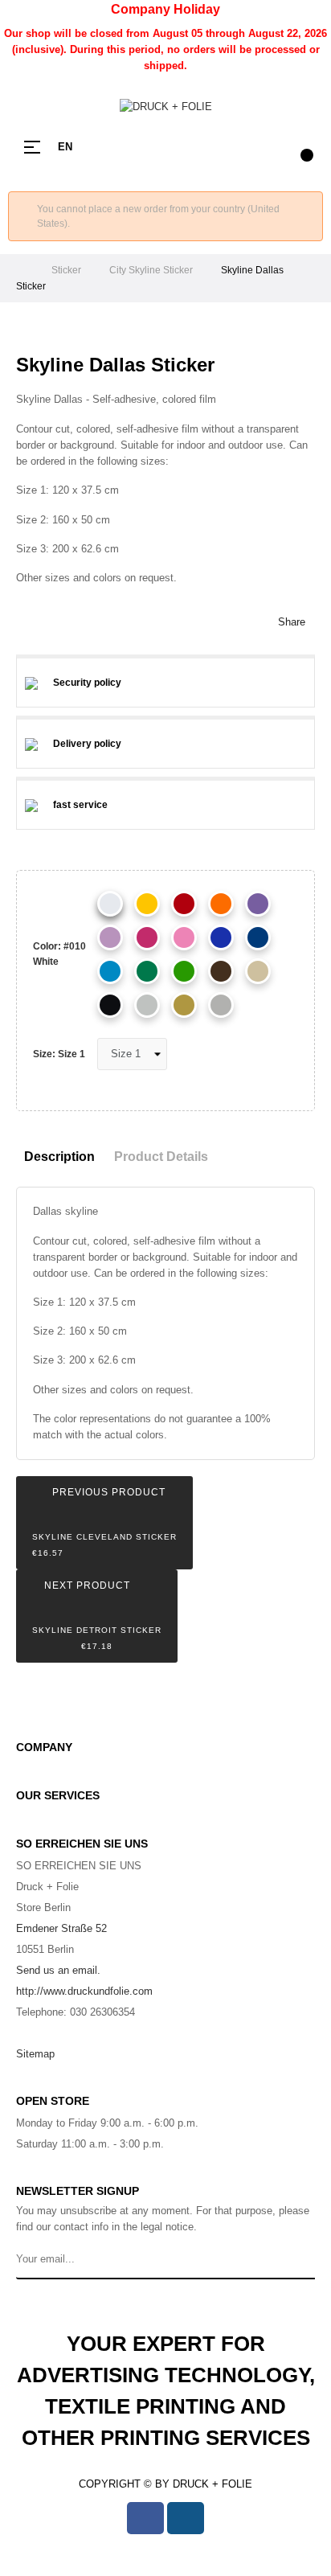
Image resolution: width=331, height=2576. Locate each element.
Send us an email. (58, 1970)
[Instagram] (186, 2518)
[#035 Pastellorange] (221, 904)
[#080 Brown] (221, 971)
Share (292, 622)
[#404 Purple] (184, 1005)
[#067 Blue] (258, 937)
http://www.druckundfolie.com (84, 1991)
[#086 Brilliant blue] (221, 937)
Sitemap (35, 2054)
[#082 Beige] (258, 971)
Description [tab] (59, 1157)
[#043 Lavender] (258, 904)
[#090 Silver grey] (221, 1005)
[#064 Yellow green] (184, 971)
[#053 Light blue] (110, 971)
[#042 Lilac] (110, 937)
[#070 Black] (110, 1005)
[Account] (267, 147)
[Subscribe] (300, 2259)
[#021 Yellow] (147, 904)
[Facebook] (145, 2518)
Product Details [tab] (161, 1157)
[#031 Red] (184, 904)
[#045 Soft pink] (184, 937)
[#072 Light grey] (147, 1005)
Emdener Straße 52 (61, 1928)
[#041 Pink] (147, 937)
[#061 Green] (147, 971)
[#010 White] (110, 904)
